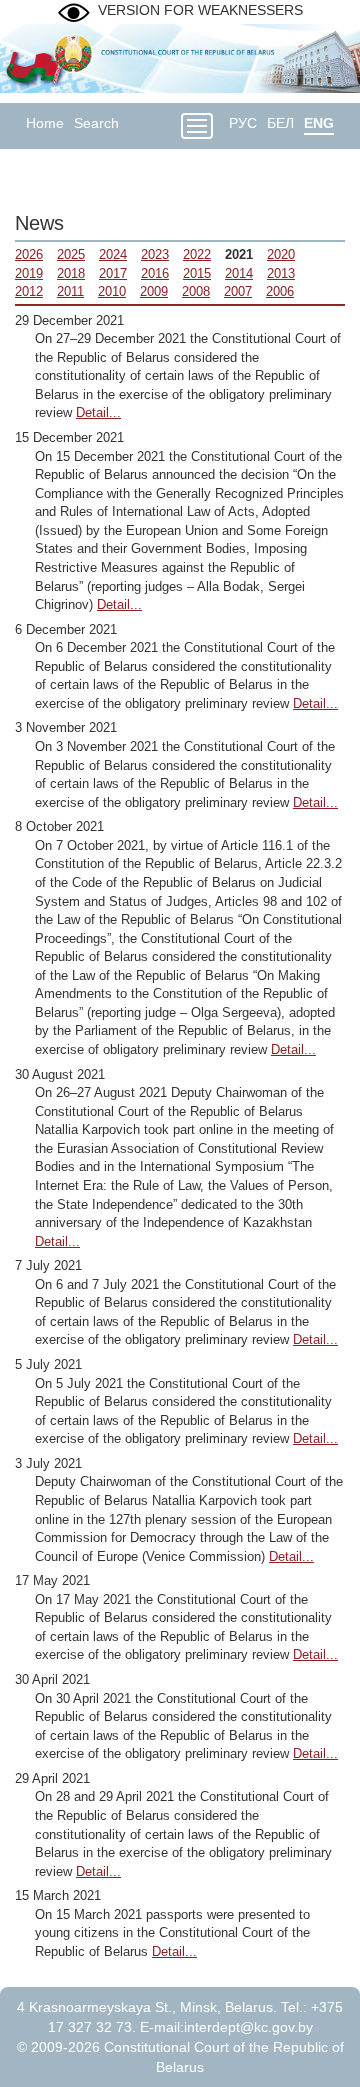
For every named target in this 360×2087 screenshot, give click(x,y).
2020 (281, 254)
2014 (239, 273)
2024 (113, 254)
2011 (70, 291)
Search (96, 123)
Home (45, 123)
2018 (71, 273)
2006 (280, 291)
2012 (29, 291)
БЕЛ (280, 123)
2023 (155, 254)
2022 (197, 254)
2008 (196, 291)
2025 (71, 254)
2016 (155, 273)
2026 (29, 254)
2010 (112, 291)
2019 (29, 273)
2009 (154, 291)
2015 (197, 273)
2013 (281, 273)
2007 (238, 291)
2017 (113, 273)
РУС (243, 123)
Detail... (98, 412)
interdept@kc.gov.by (248, 2027)
